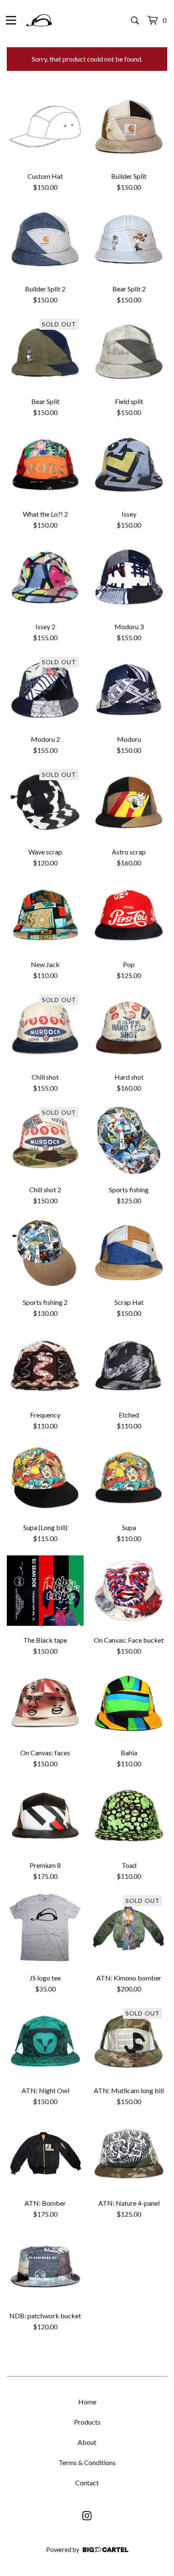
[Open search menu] (135, 20)
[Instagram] (87, 2516)
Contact (87, 2483)
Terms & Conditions (87, 2462)
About (87, 2442)
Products (87, 2422)
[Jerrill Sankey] (39, 20)
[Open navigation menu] (11, 20)
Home (87, 2402)
